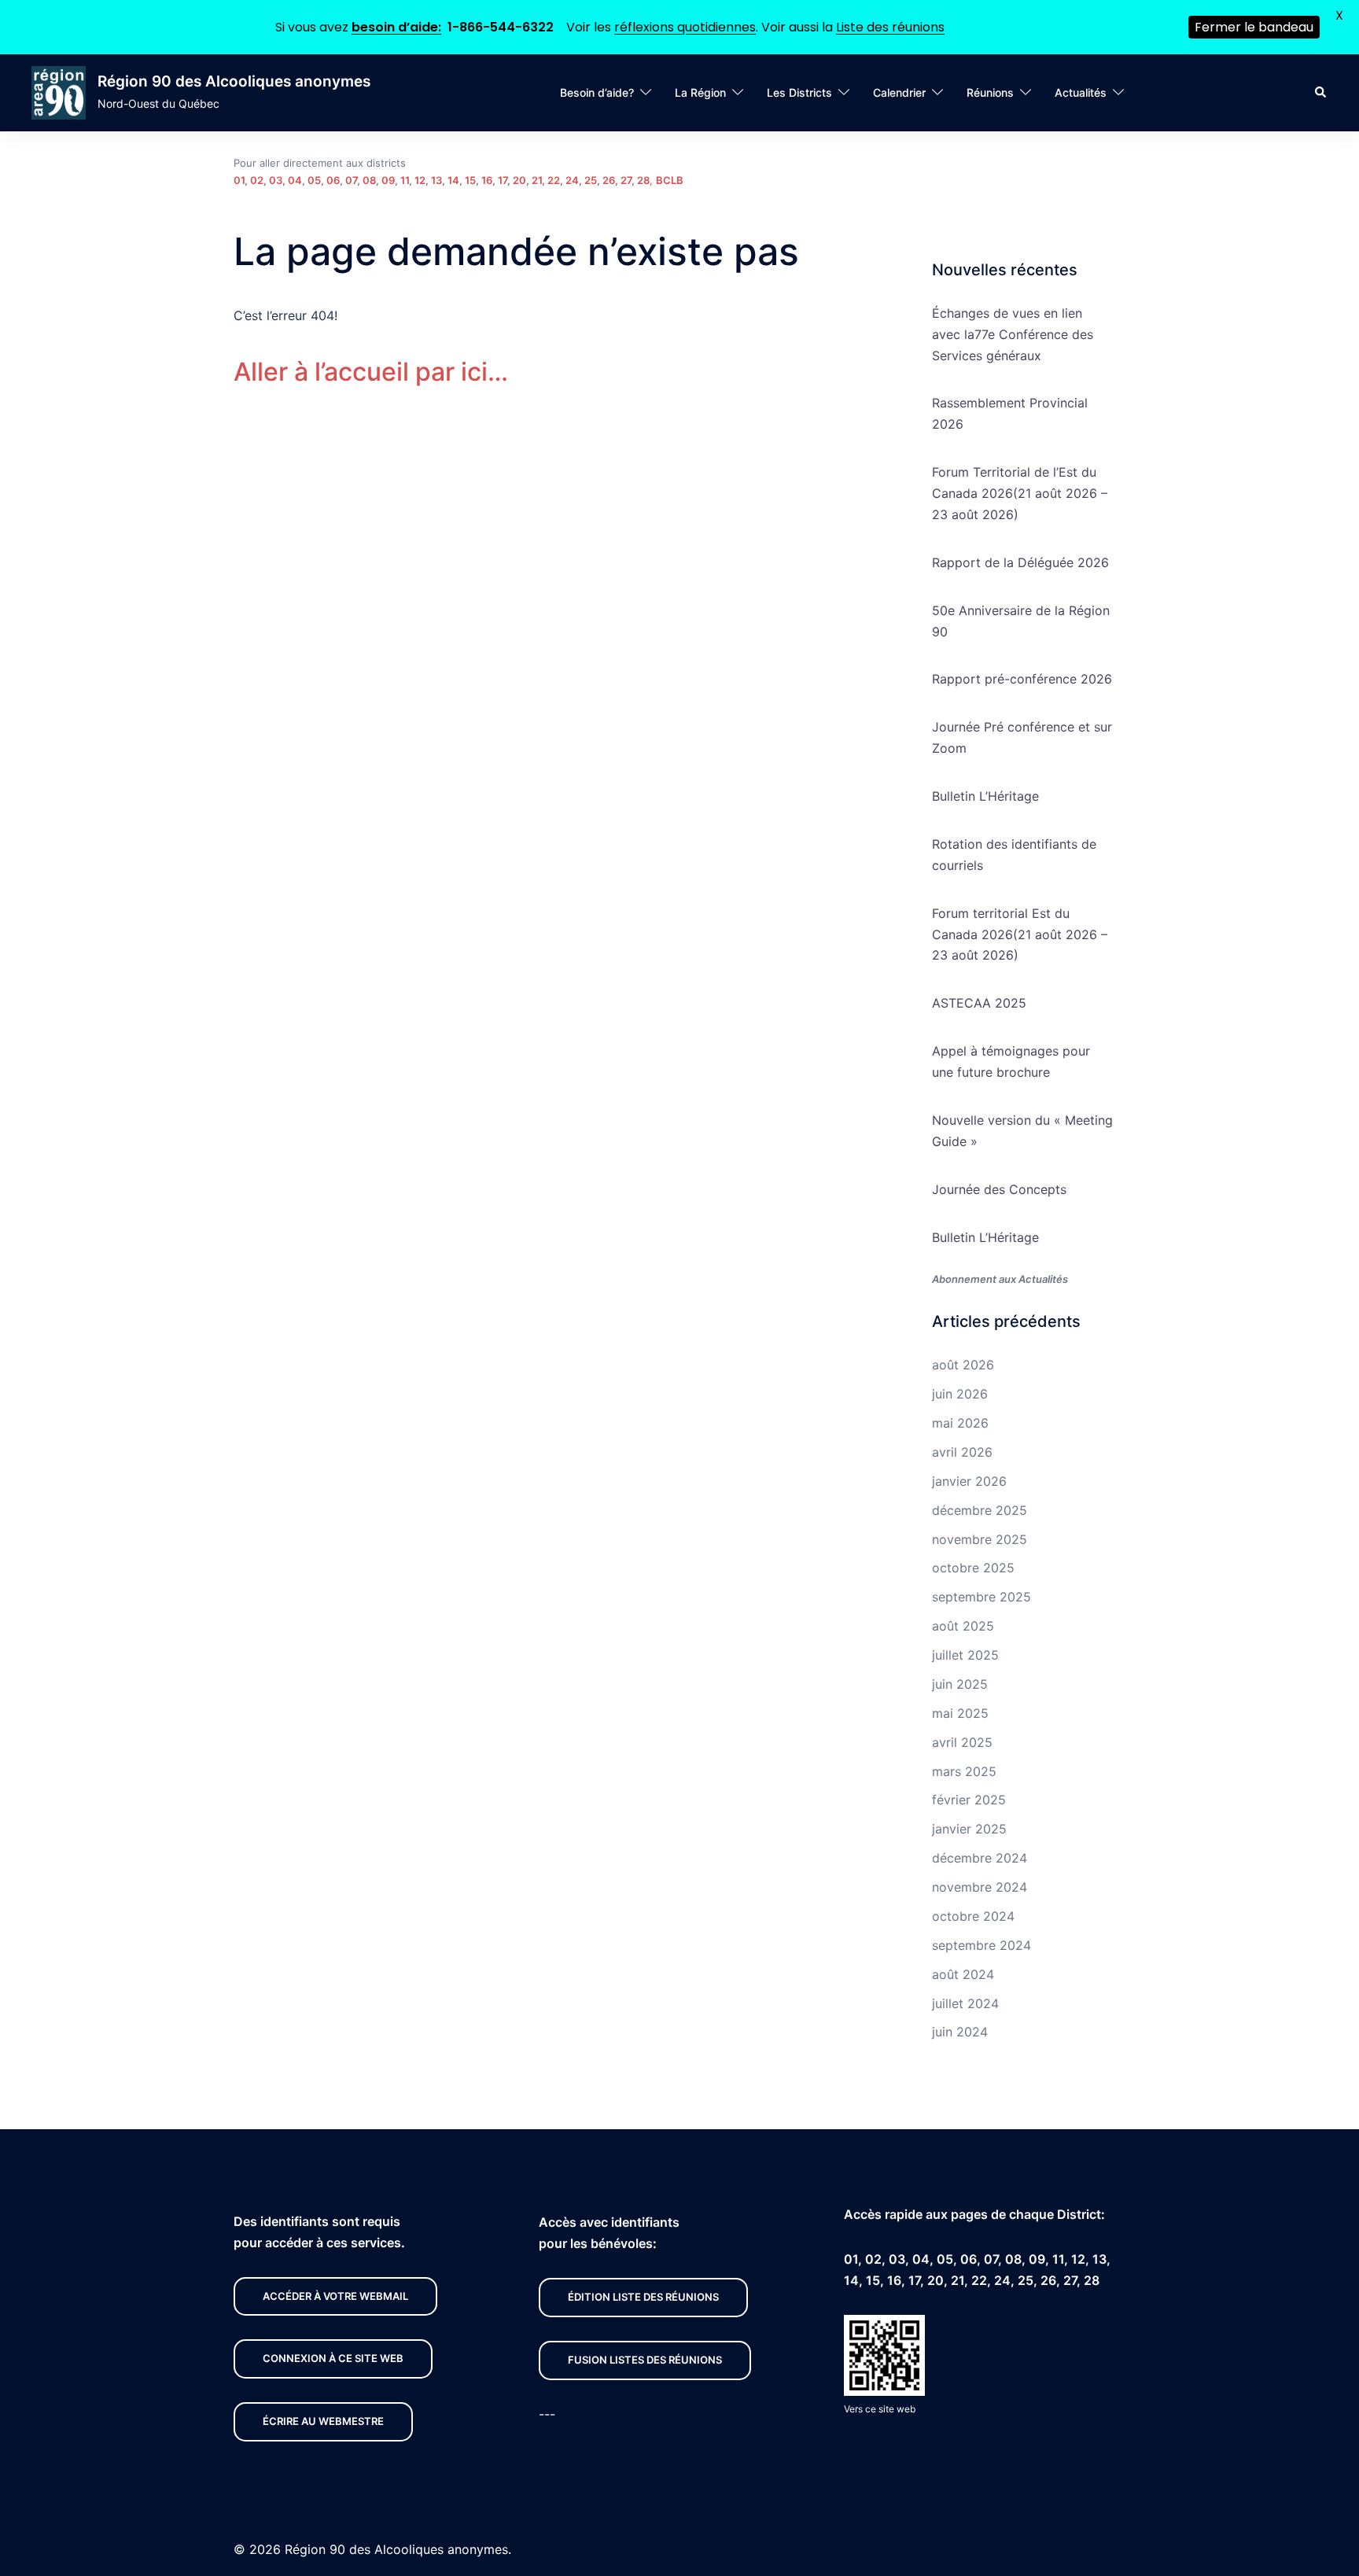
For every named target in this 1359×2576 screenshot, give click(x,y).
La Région (700, 92)
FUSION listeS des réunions (645, 2360)
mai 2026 (960, 1423)
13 (436, 180)
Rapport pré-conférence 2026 (1022, 679)
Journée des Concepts (999, 1189)
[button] (1321, 93)
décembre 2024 (980, 1858)
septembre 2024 (981, 1945)
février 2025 (969, 1800)
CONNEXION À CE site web (333, 2358)
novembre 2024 (980, 1887)
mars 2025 (964, 1771)
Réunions (990, 92)
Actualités (1081, 92)
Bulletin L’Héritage (985, 796)
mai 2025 (960, 1713)
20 (519, 180)
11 (405, 180)
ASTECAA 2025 (979, 1003)
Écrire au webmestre (323, 2421)
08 (369, 180)
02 (257, 180)
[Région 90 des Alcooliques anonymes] (59, 93)
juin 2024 (960, 2032)
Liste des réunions (890, 27)
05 (314, 180)
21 (537, 180)
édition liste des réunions (643, 2297)
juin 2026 (960, 1394)
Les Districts (799, 92)
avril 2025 (962, 1742)
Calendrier (899, 92)
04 (295, 180)
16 (487, 180)
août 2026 (963, 1365)
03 (276, 180)
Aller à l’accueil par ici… (371, 372)
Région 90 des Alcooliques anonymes (234, 81)
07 (351, 180)
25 (591, 180)
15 (470, 180)
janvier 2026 (969, 1481)
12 (420, 180)
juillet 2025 (965, 1655)
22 (554, 180)
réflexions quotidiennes (685, 27)
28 (643, 180)
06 (333, 180)
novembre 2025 (980, 1539)
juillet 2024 (965, 2003)
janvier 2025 (969, 1829)
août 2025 (963, 1626)
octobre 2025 (973, 1568)
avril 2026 (962, 1452)
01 (239, 180)
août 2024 (963, 1974)
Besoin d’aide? (597, 92)
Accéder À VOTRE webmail (335, 2296)
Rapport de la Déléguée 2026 (1020, 562)
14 (453, 180)
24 (572, 180)
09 (388, 180)
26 (609, 180)
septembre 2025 (981, 1597)
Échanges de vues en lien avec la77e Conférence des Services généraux (1013, 334)
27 (626, 180)
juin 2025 (960, 1684)
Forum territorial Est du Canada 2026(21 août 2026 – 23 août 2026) (1020, 934)
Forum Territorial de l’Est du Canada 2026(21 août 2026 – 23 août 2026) (1020, 493)
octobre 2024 (973, 1916)
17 (503, 180)
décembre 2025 (980, 1510)
